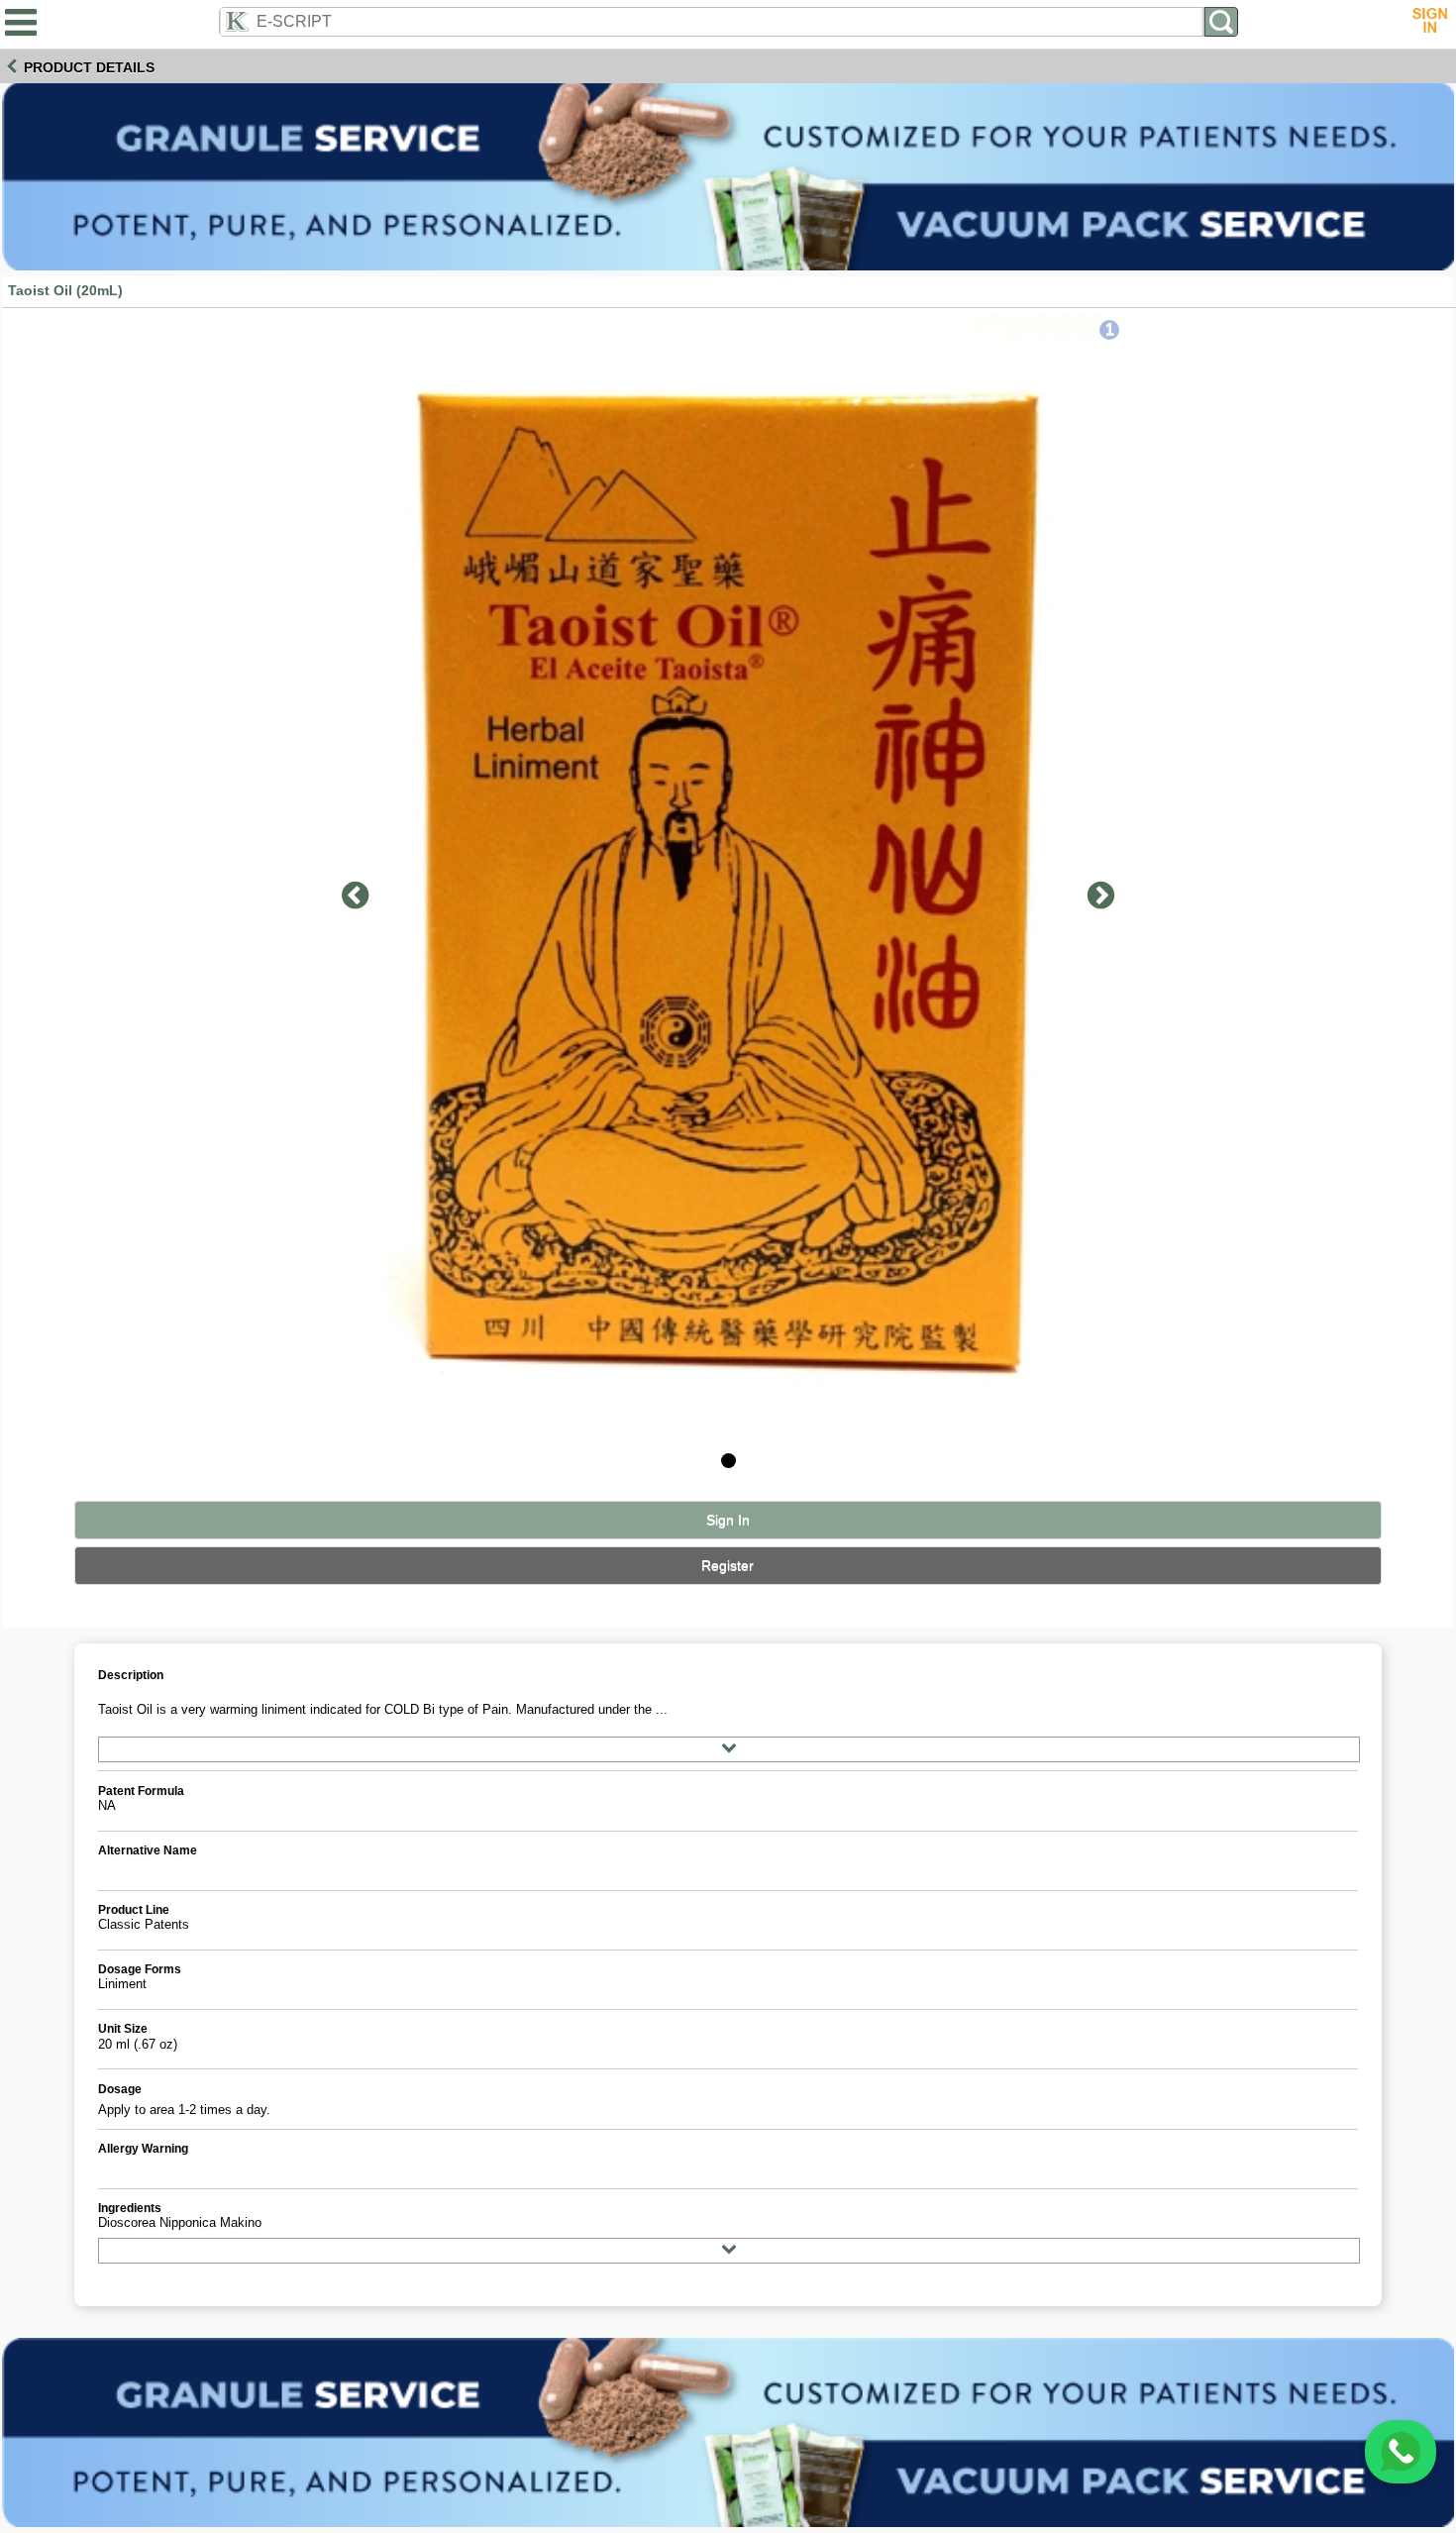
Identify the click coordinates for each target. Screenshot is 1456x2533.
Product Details (89, 67)
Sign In (728, 1520)
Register (728, 1566)
